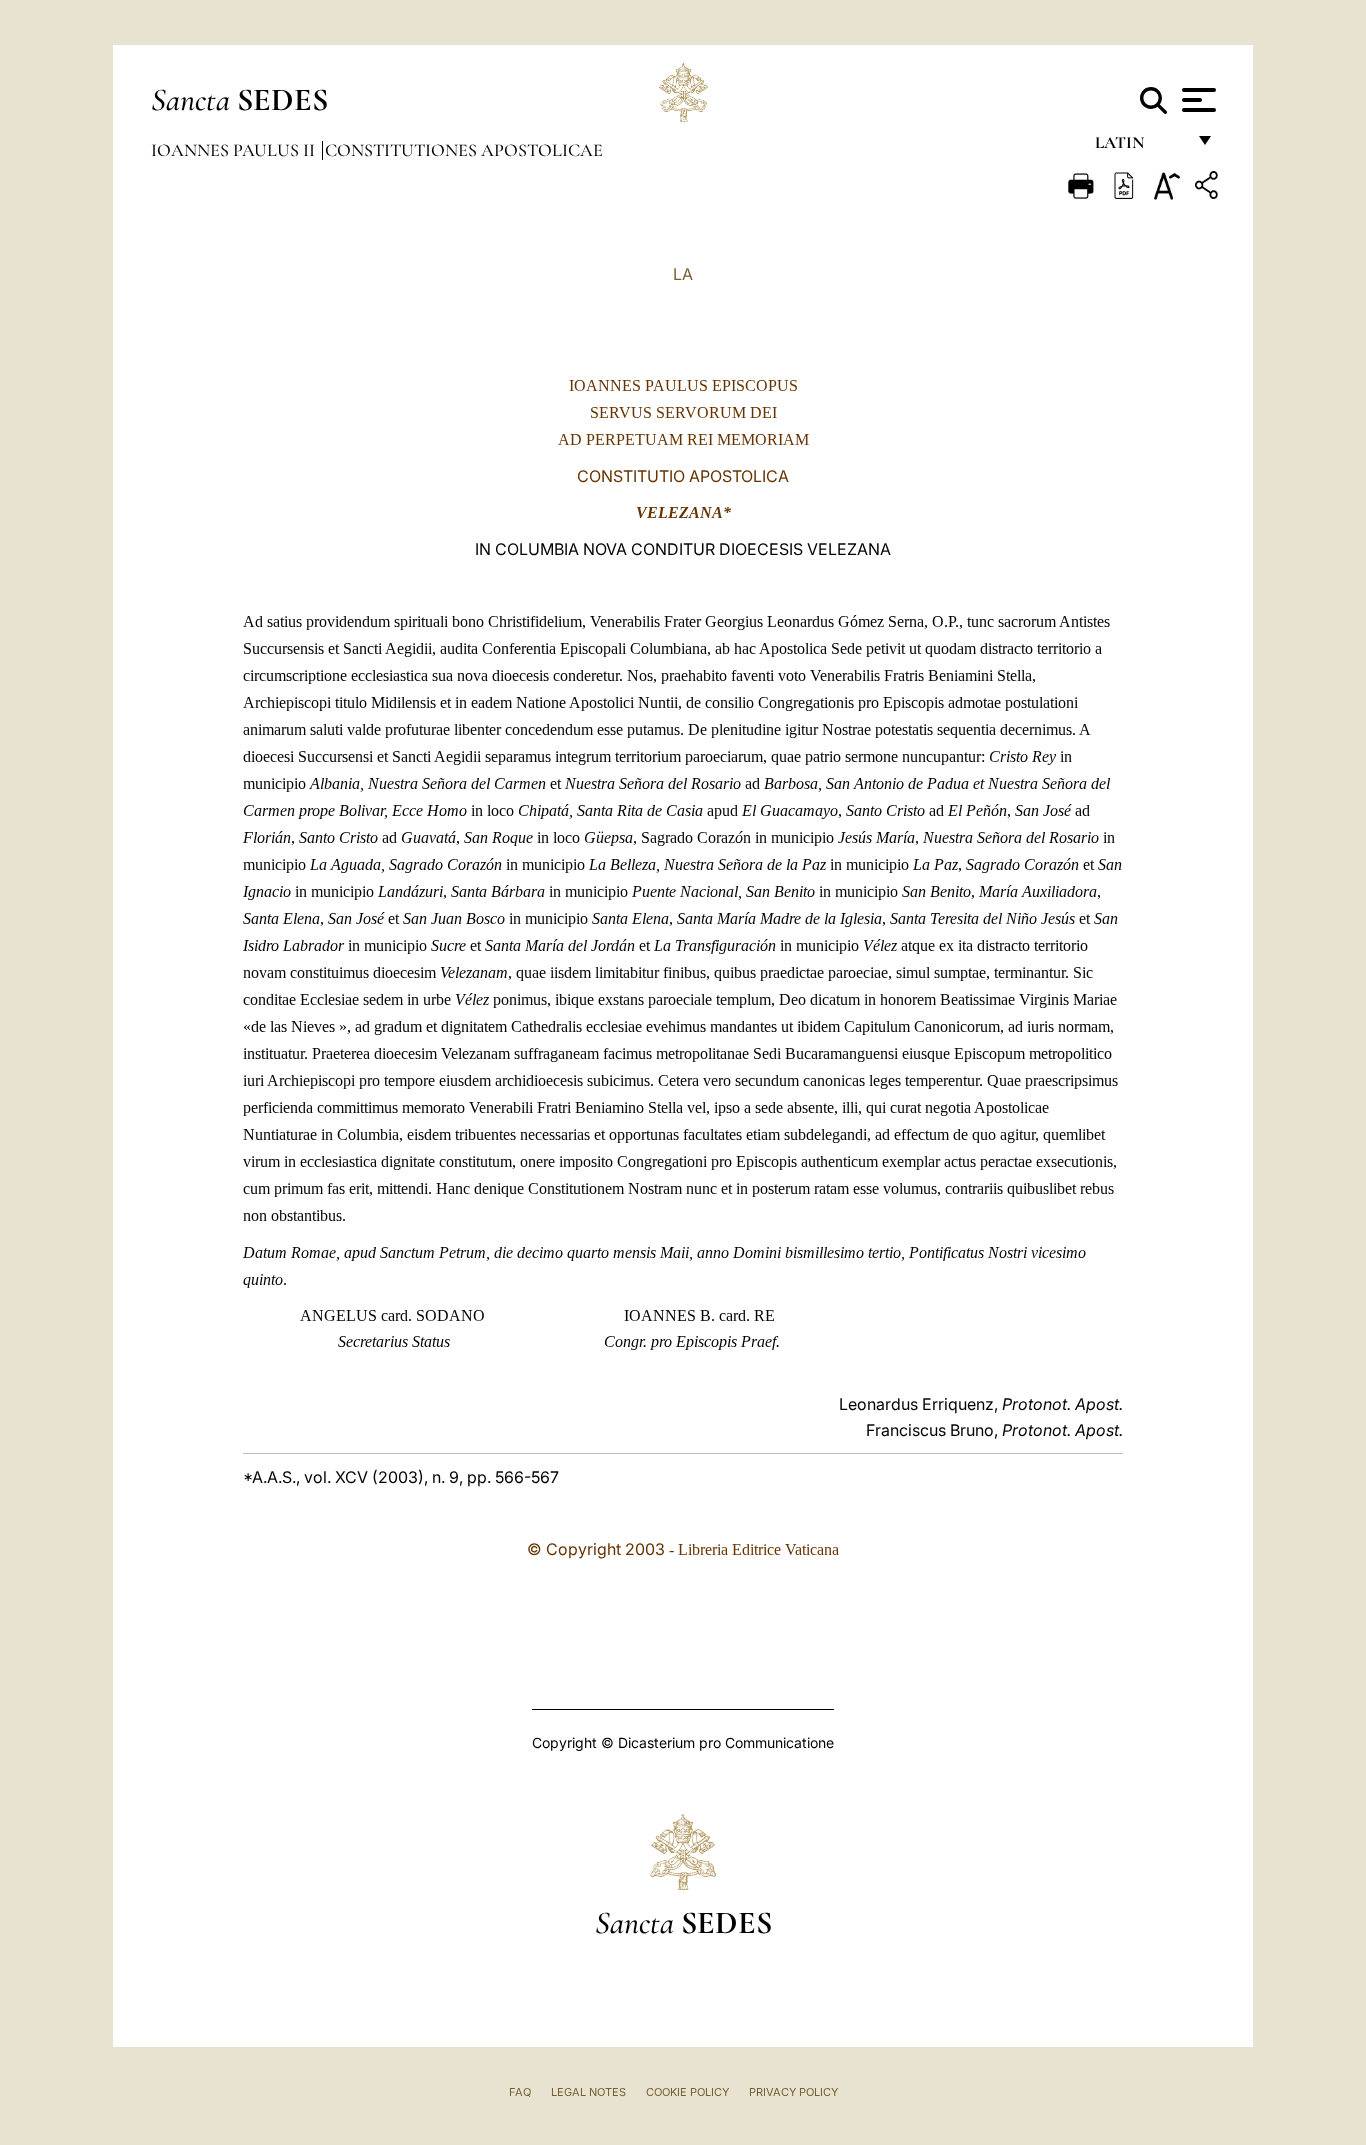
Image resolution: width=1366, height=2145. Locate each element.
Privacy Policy (793, 2092)
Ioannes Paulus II (235, 150)
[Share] (1209, 188)
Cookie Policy (687, 2092)
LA (683, 274)
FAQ (520, 2092)
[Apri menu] (1196, 100)
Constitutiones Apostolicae (464, 150)
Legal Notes (588, 2092)
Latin (1139, 147)
